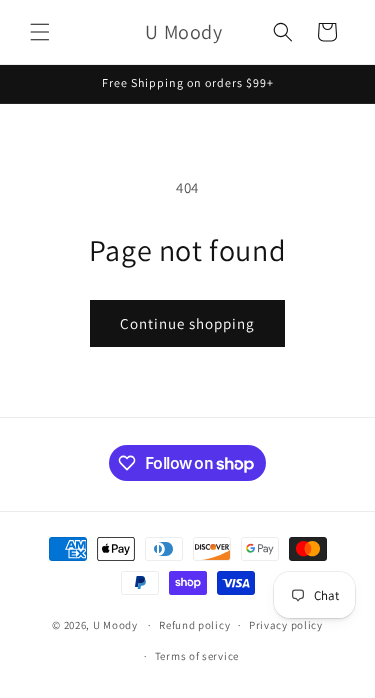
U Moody (115, 625)
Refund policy (194, 625)
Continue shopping (187, 323)
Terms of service (197, 656)
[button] (40, 32)
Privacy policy (286, 625)
